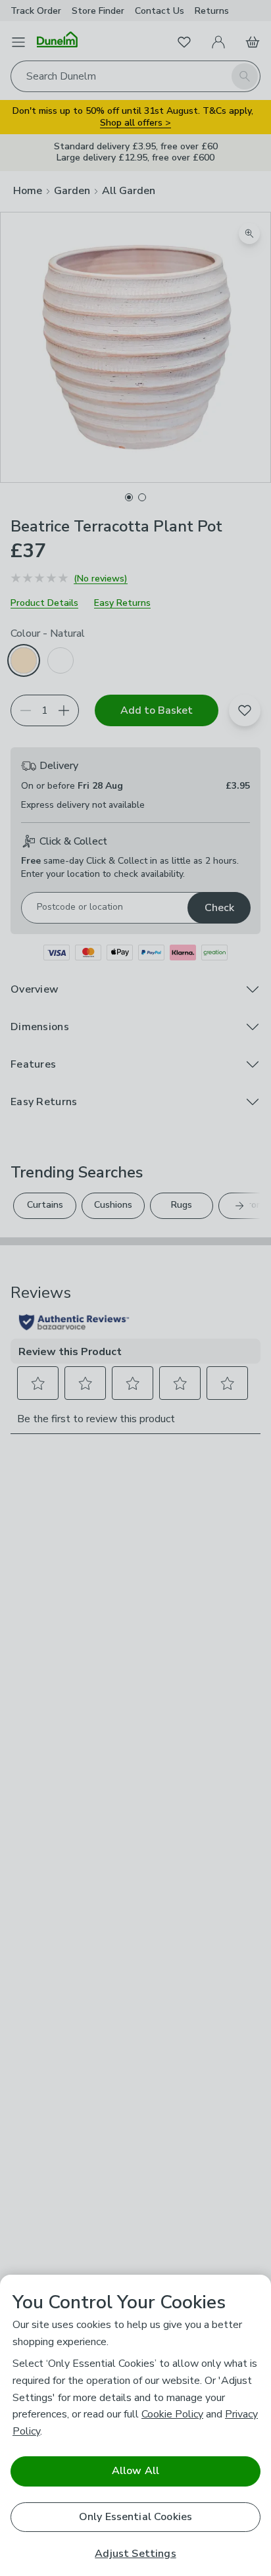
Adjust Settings (135, 2554)
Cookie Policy (172, 2414)
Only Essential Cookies (136, 2517)
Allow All (135, 2471)
